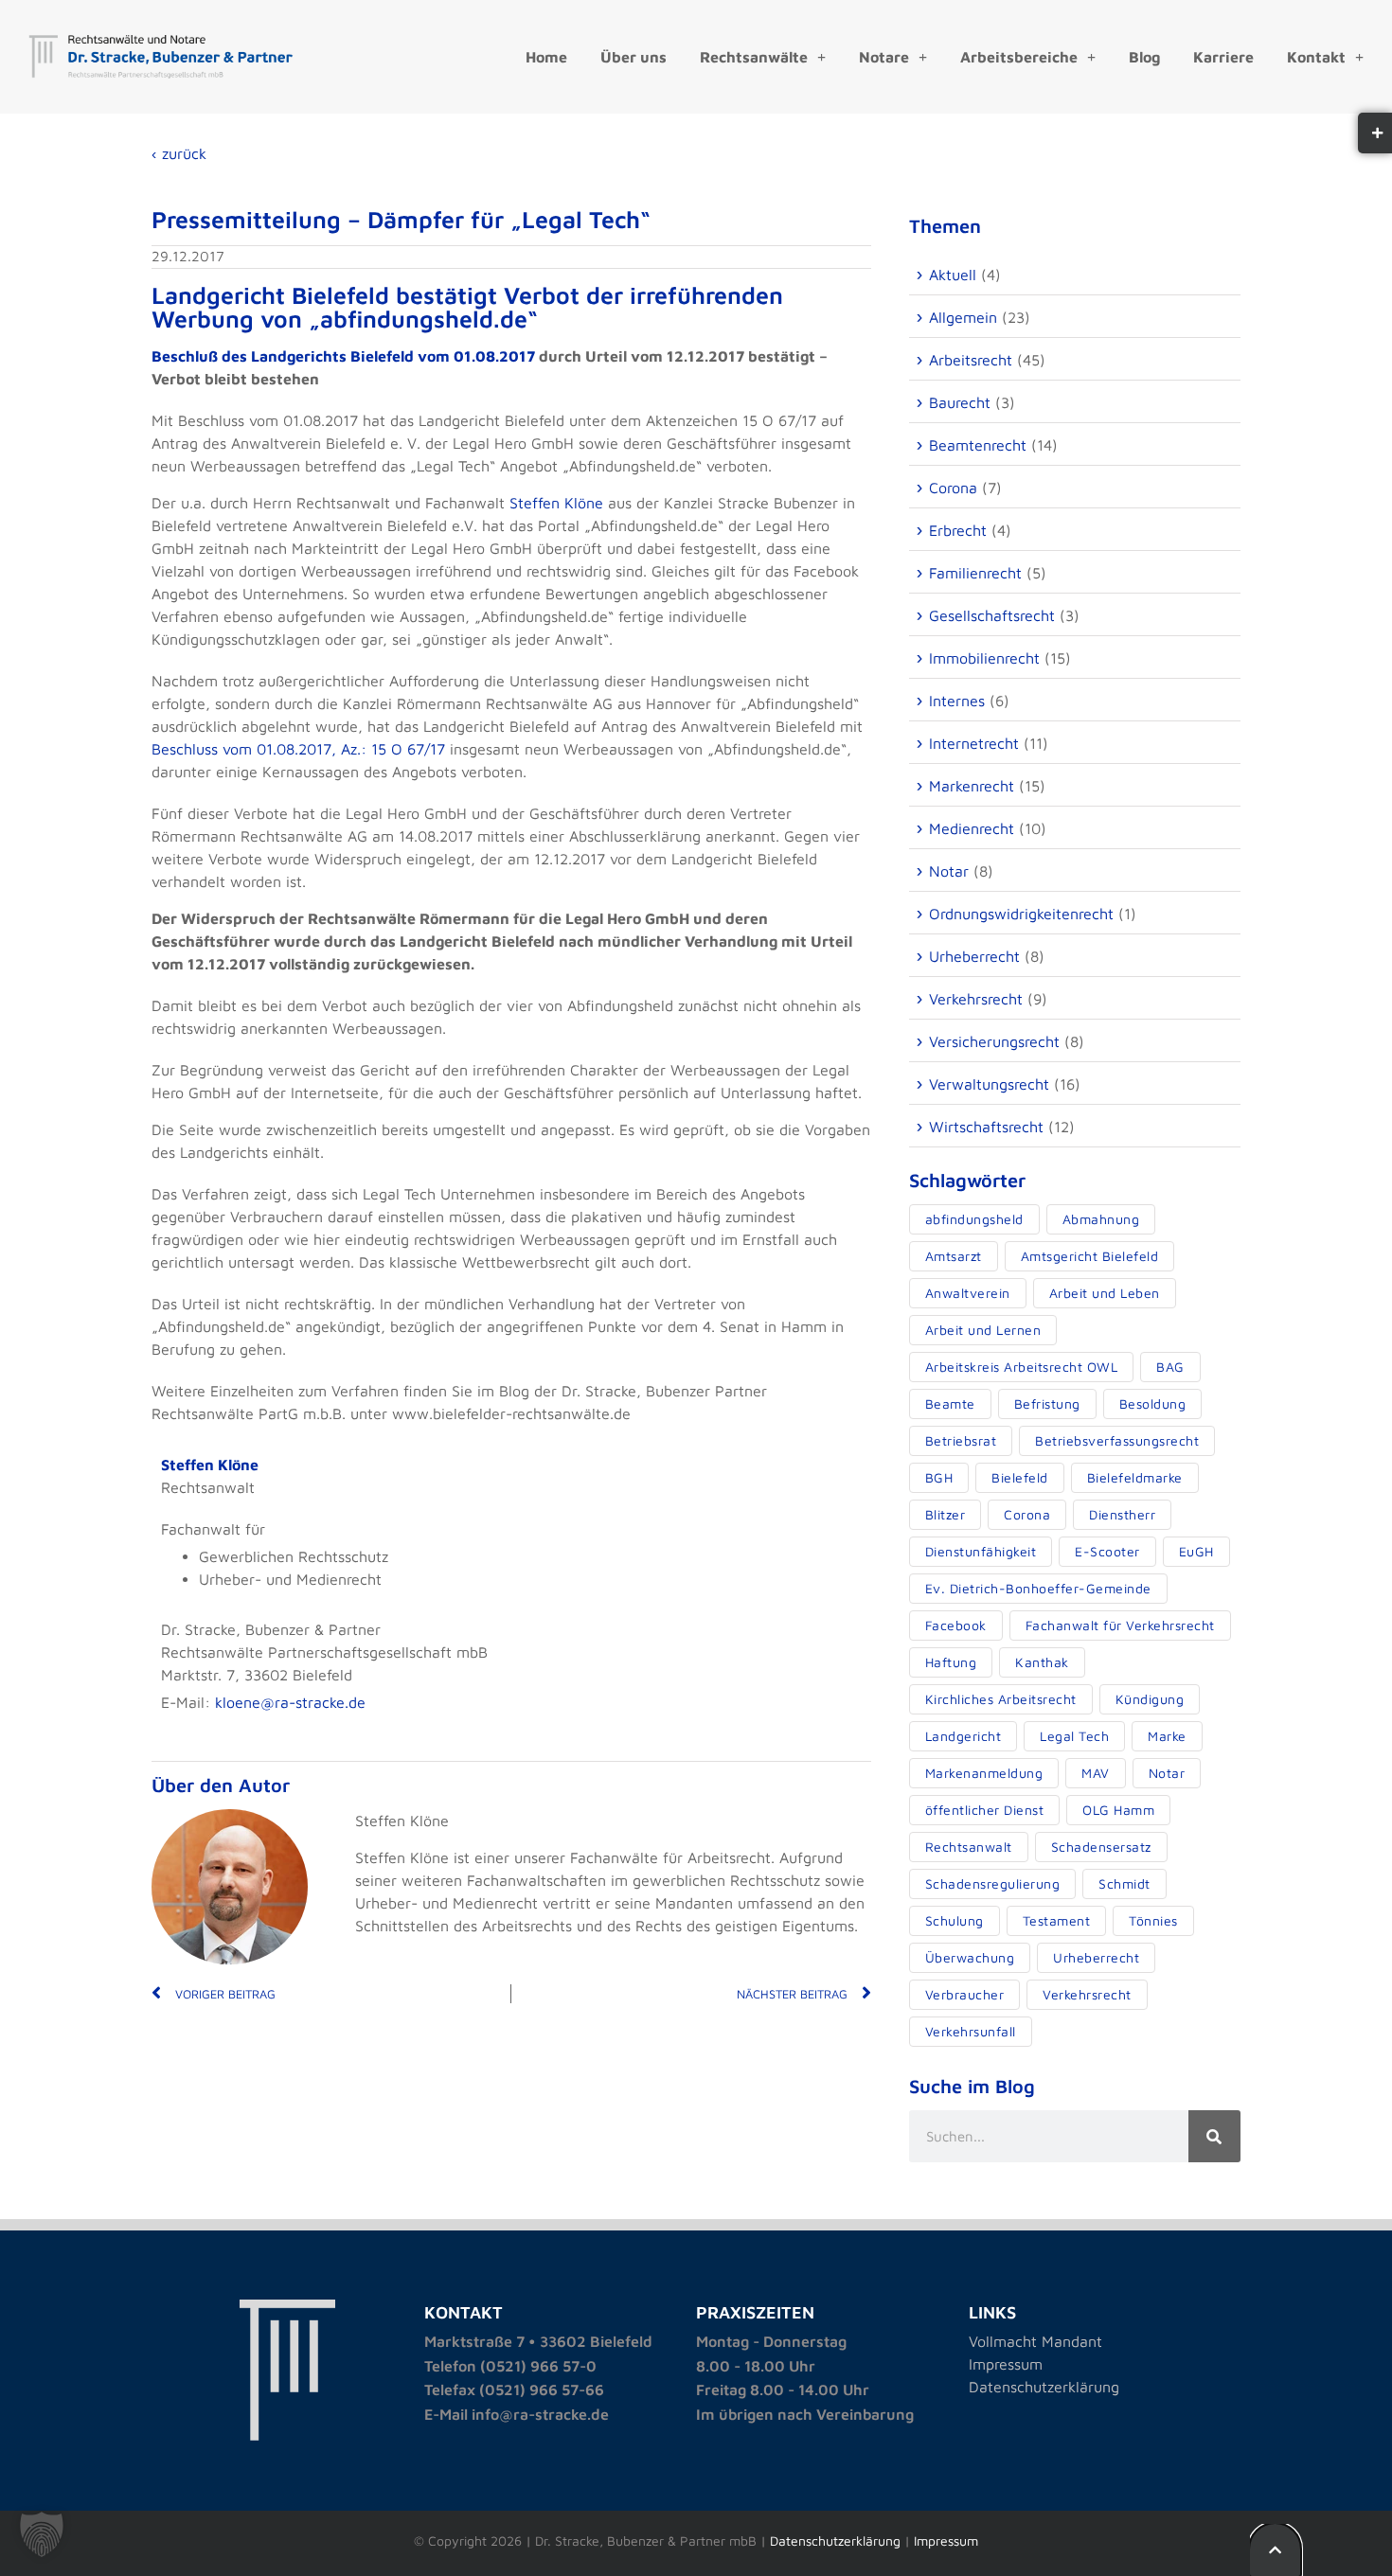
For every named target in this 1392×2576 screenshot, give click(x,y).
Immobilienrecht (984, 658)
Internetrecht (974, 743)
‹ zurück (179, 153)
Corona (953, 488)
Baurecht (960, 402)
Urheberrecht (974, 956)
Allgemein (963, 317)
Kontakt (1316, 57)
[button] (42, 2534)
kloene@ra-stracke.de (290, 1702)
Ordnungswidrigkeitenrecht (1021, 914)
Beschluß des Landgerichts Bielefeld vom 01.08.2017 (343, 356)
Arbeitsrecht (971, 360)
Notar (949, 871)
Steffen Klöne (556, 503)
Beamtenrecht (978, 445)
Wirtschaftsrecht (986, 1127)
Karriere (1223, 57)
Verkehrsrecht (976, 999)
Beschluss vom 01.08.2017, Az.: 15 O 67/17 (298, 749)
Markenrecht (972, 786)
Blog (1144, 57)
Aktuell (953, 275)
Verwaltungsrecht (989, 1084)
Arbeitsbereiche (1019, 57)
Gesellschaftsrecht (992, 615)
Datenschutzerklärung (1044, 2387)
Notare (884, 57)
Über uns (634, 57)
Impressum (1006, 2364)
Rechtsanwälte (754, 57)
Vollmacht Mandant (1035, 2341)
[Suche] (1214, 2136)
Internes (957, 701)
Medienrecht (972, 828)
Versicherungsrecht (994, 1041)
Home (546, 57)
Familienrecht (975, 573)
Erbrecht (958, 530)
